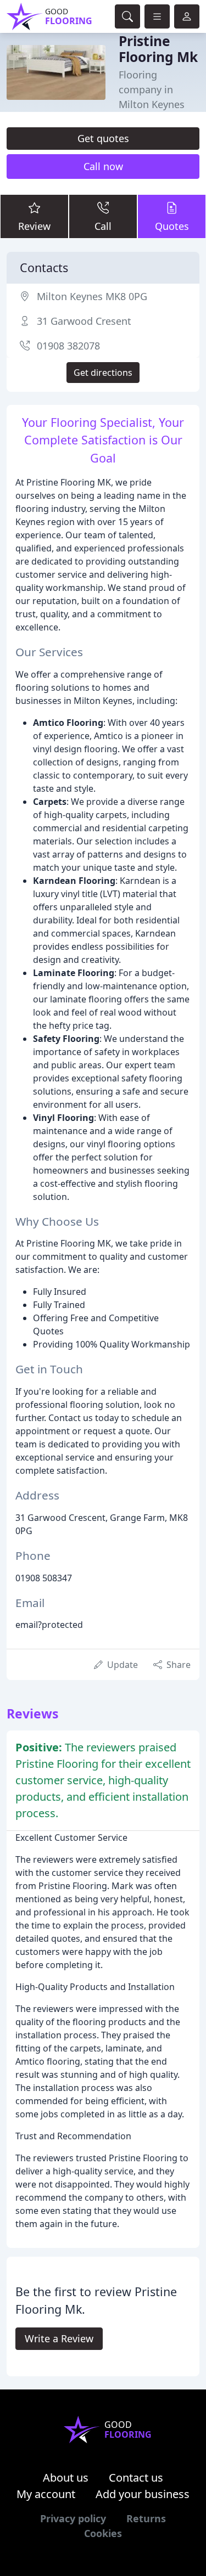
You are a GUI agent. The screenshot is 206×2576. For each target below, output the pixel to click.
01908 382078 (68, 346)
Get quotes (103, 138)
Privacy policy (73, 2518)
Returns (146, 2518)
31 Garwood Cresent (84, 321)
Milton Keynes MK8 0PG (92, 296)
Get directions (103, 373)
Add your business (143, 2494)
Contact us (136, 2478)
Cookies (103, 2533)
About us (66, 2478)
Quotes (172, 226)
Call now (103, 166)
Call (103, 226)
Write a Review (59, 2338)
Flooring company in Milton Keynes (152, 89)
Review (34, 226)
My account (46, 2494)
